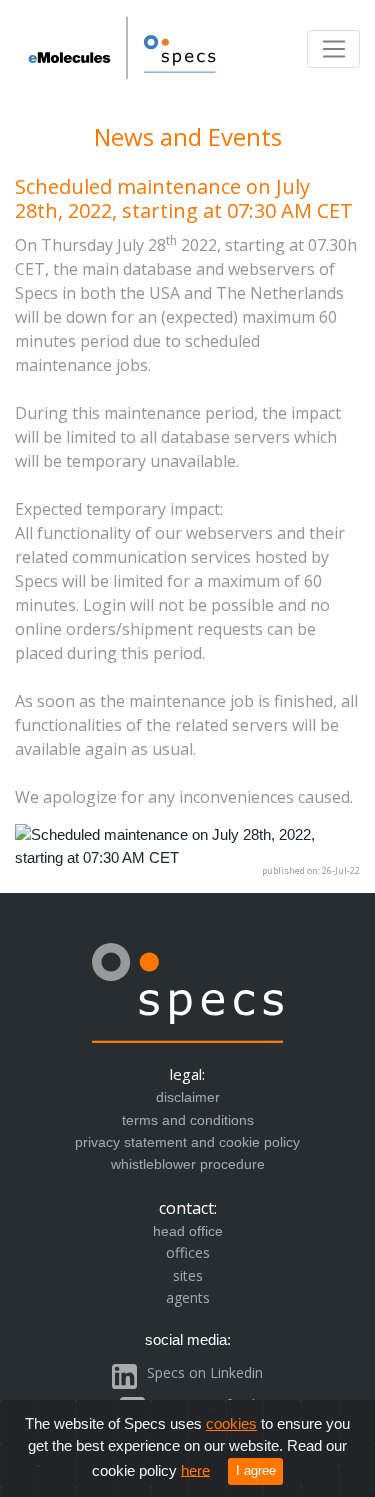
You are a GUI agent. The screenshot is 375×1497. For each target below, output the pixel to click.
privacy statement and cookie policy (187, 1142)
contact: (188, 1208)
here (195, 1469)
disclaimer (188, 1097)
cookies (231, 1423)
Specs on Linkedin (205, 1372)
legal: (187, 1074)
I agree (256, 1470)
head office (188, 1231)
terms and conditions (188, 1120)
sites (188, 1275)
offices (188, 1252)
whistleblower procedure (188, 1164)
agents (188, 1297)
